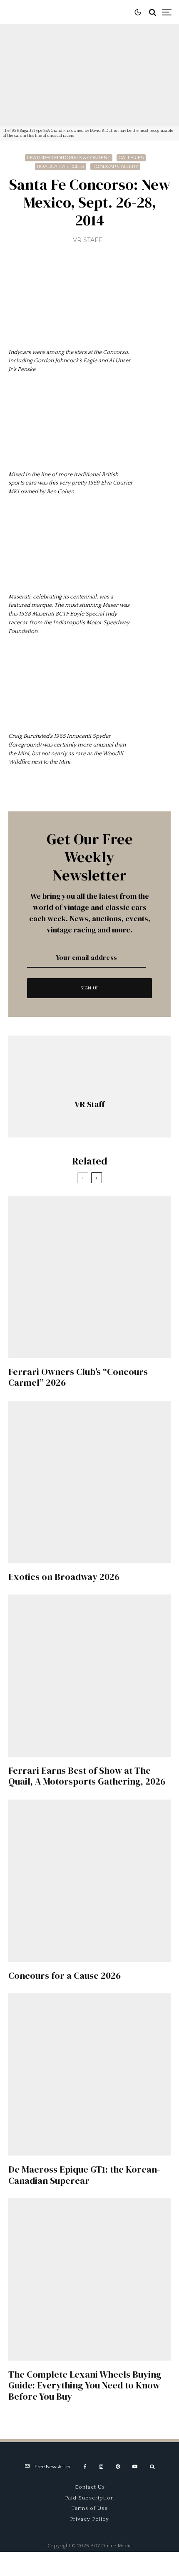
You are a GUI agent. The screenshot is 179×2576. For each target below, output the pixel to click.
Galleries (131, 158)
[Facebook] (85, 2467)
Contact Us (90, 2487)
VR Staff (87, 240)
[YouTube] (135, 2467)
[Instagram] (101, 2467)
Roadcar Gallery (115, 166)
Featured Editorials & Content (69, 158)
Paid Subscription (89, 2498)
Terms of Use (90, 2508)
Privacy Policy (89, 2519)
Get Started (90, 1807)
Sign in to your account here (125, 1841)
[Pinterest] (118, 2467)
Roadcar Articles (61, 166)
